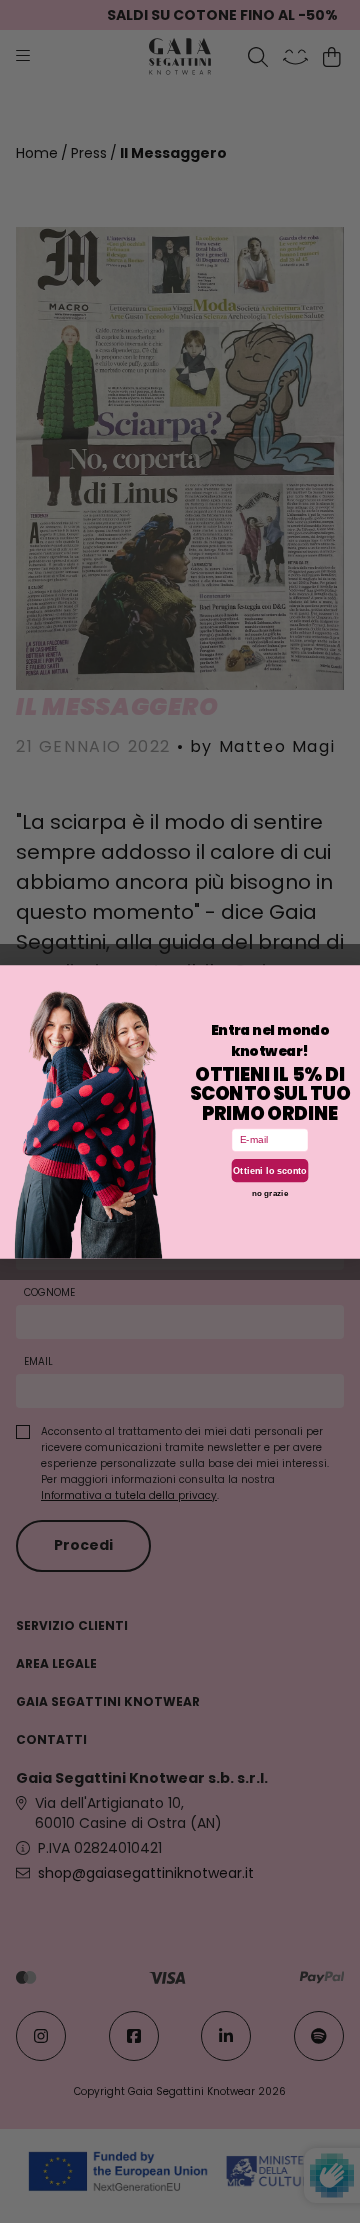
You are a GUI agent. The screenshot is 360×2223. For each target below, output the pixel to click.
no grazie (270, 1192)
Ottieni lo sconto (270, 1170)
